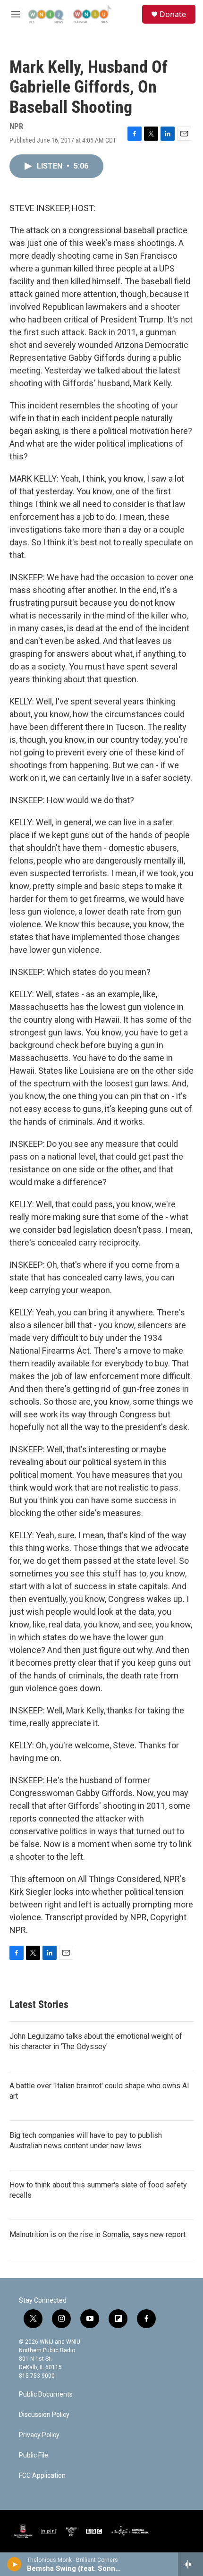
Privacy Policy (39, 2435)
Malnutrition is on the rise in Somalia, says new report (97, 2234)
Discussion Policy (44, 2415)
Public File (34, 2455)
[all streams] (190, 2564)
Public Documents (46, 2394)
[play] (14, 2564)
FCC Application (42, 2476)
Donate (173, 14)
